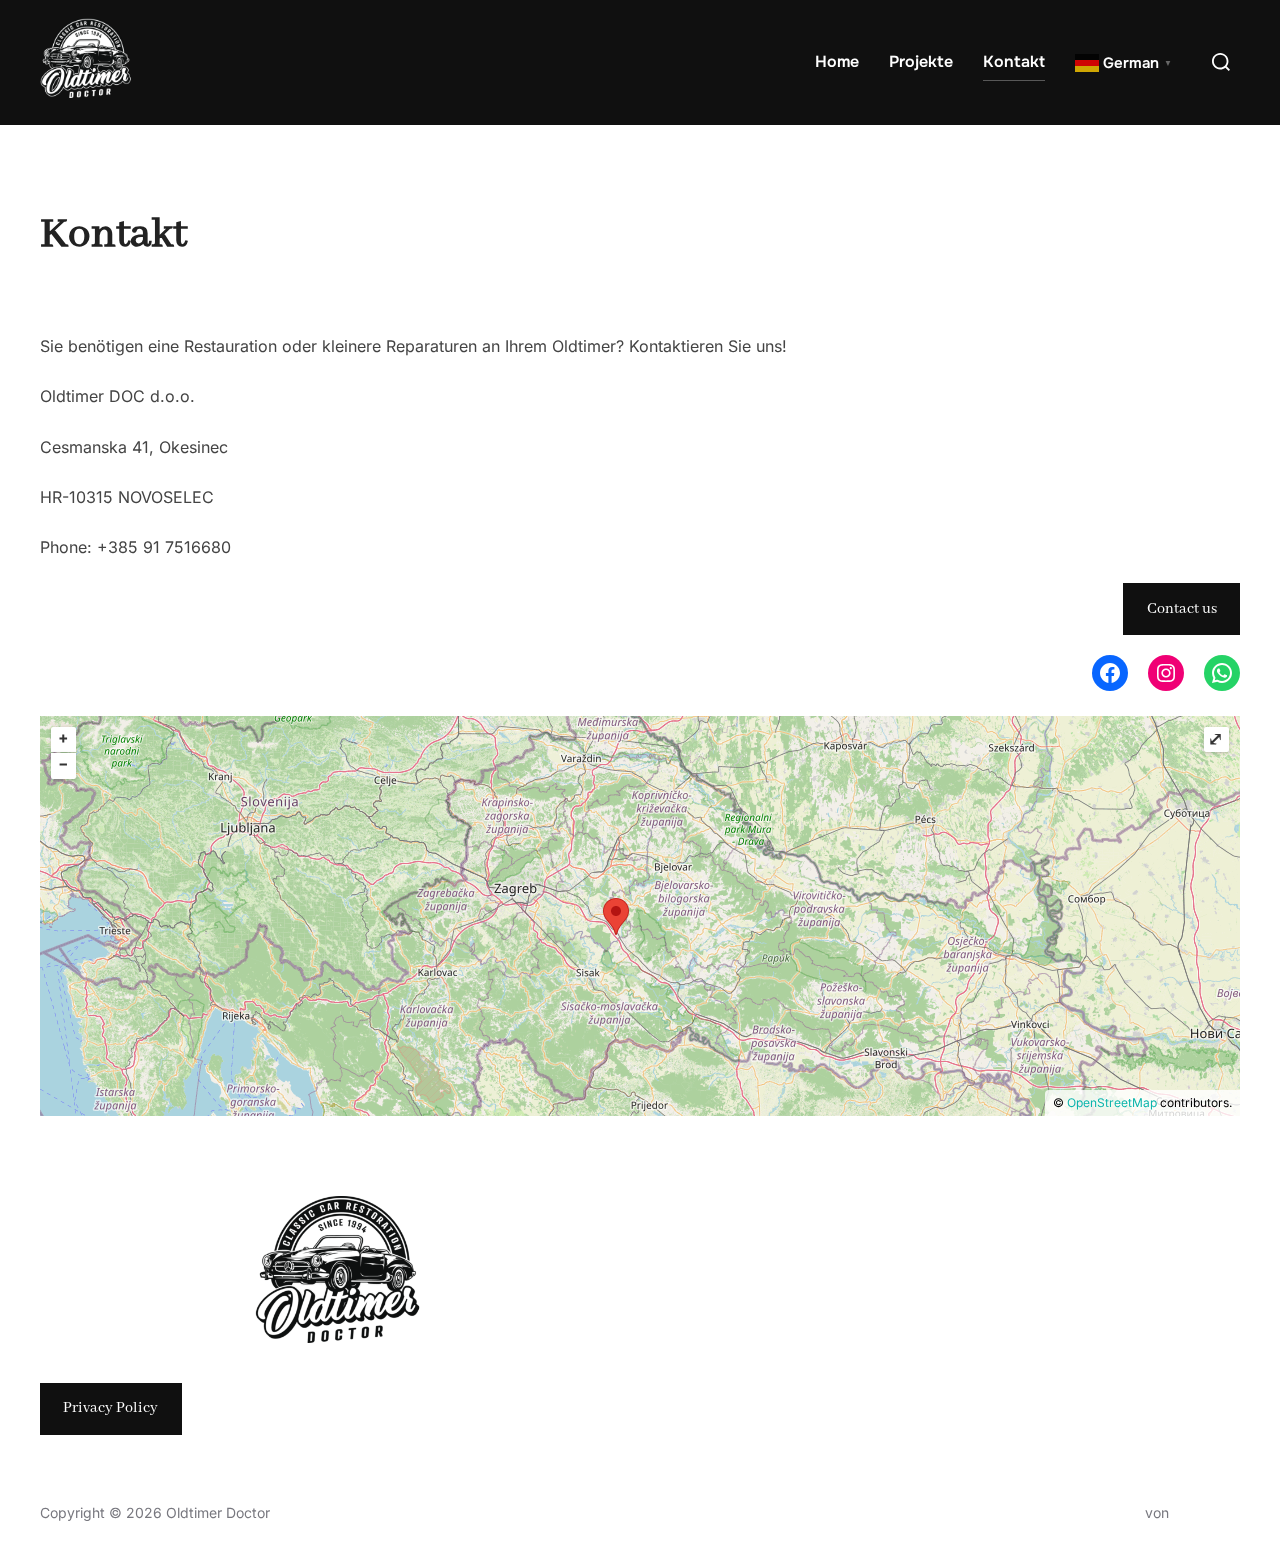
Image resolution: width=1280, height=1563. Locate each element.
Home (837, 61)
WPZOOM (1206, 1512)
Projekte (921, 61)
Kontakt (1014, 61)
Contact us (1182, 609)
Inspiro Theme (1094, 1512)
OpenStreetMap (1112, 1102)
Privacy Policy (110, 1408)
